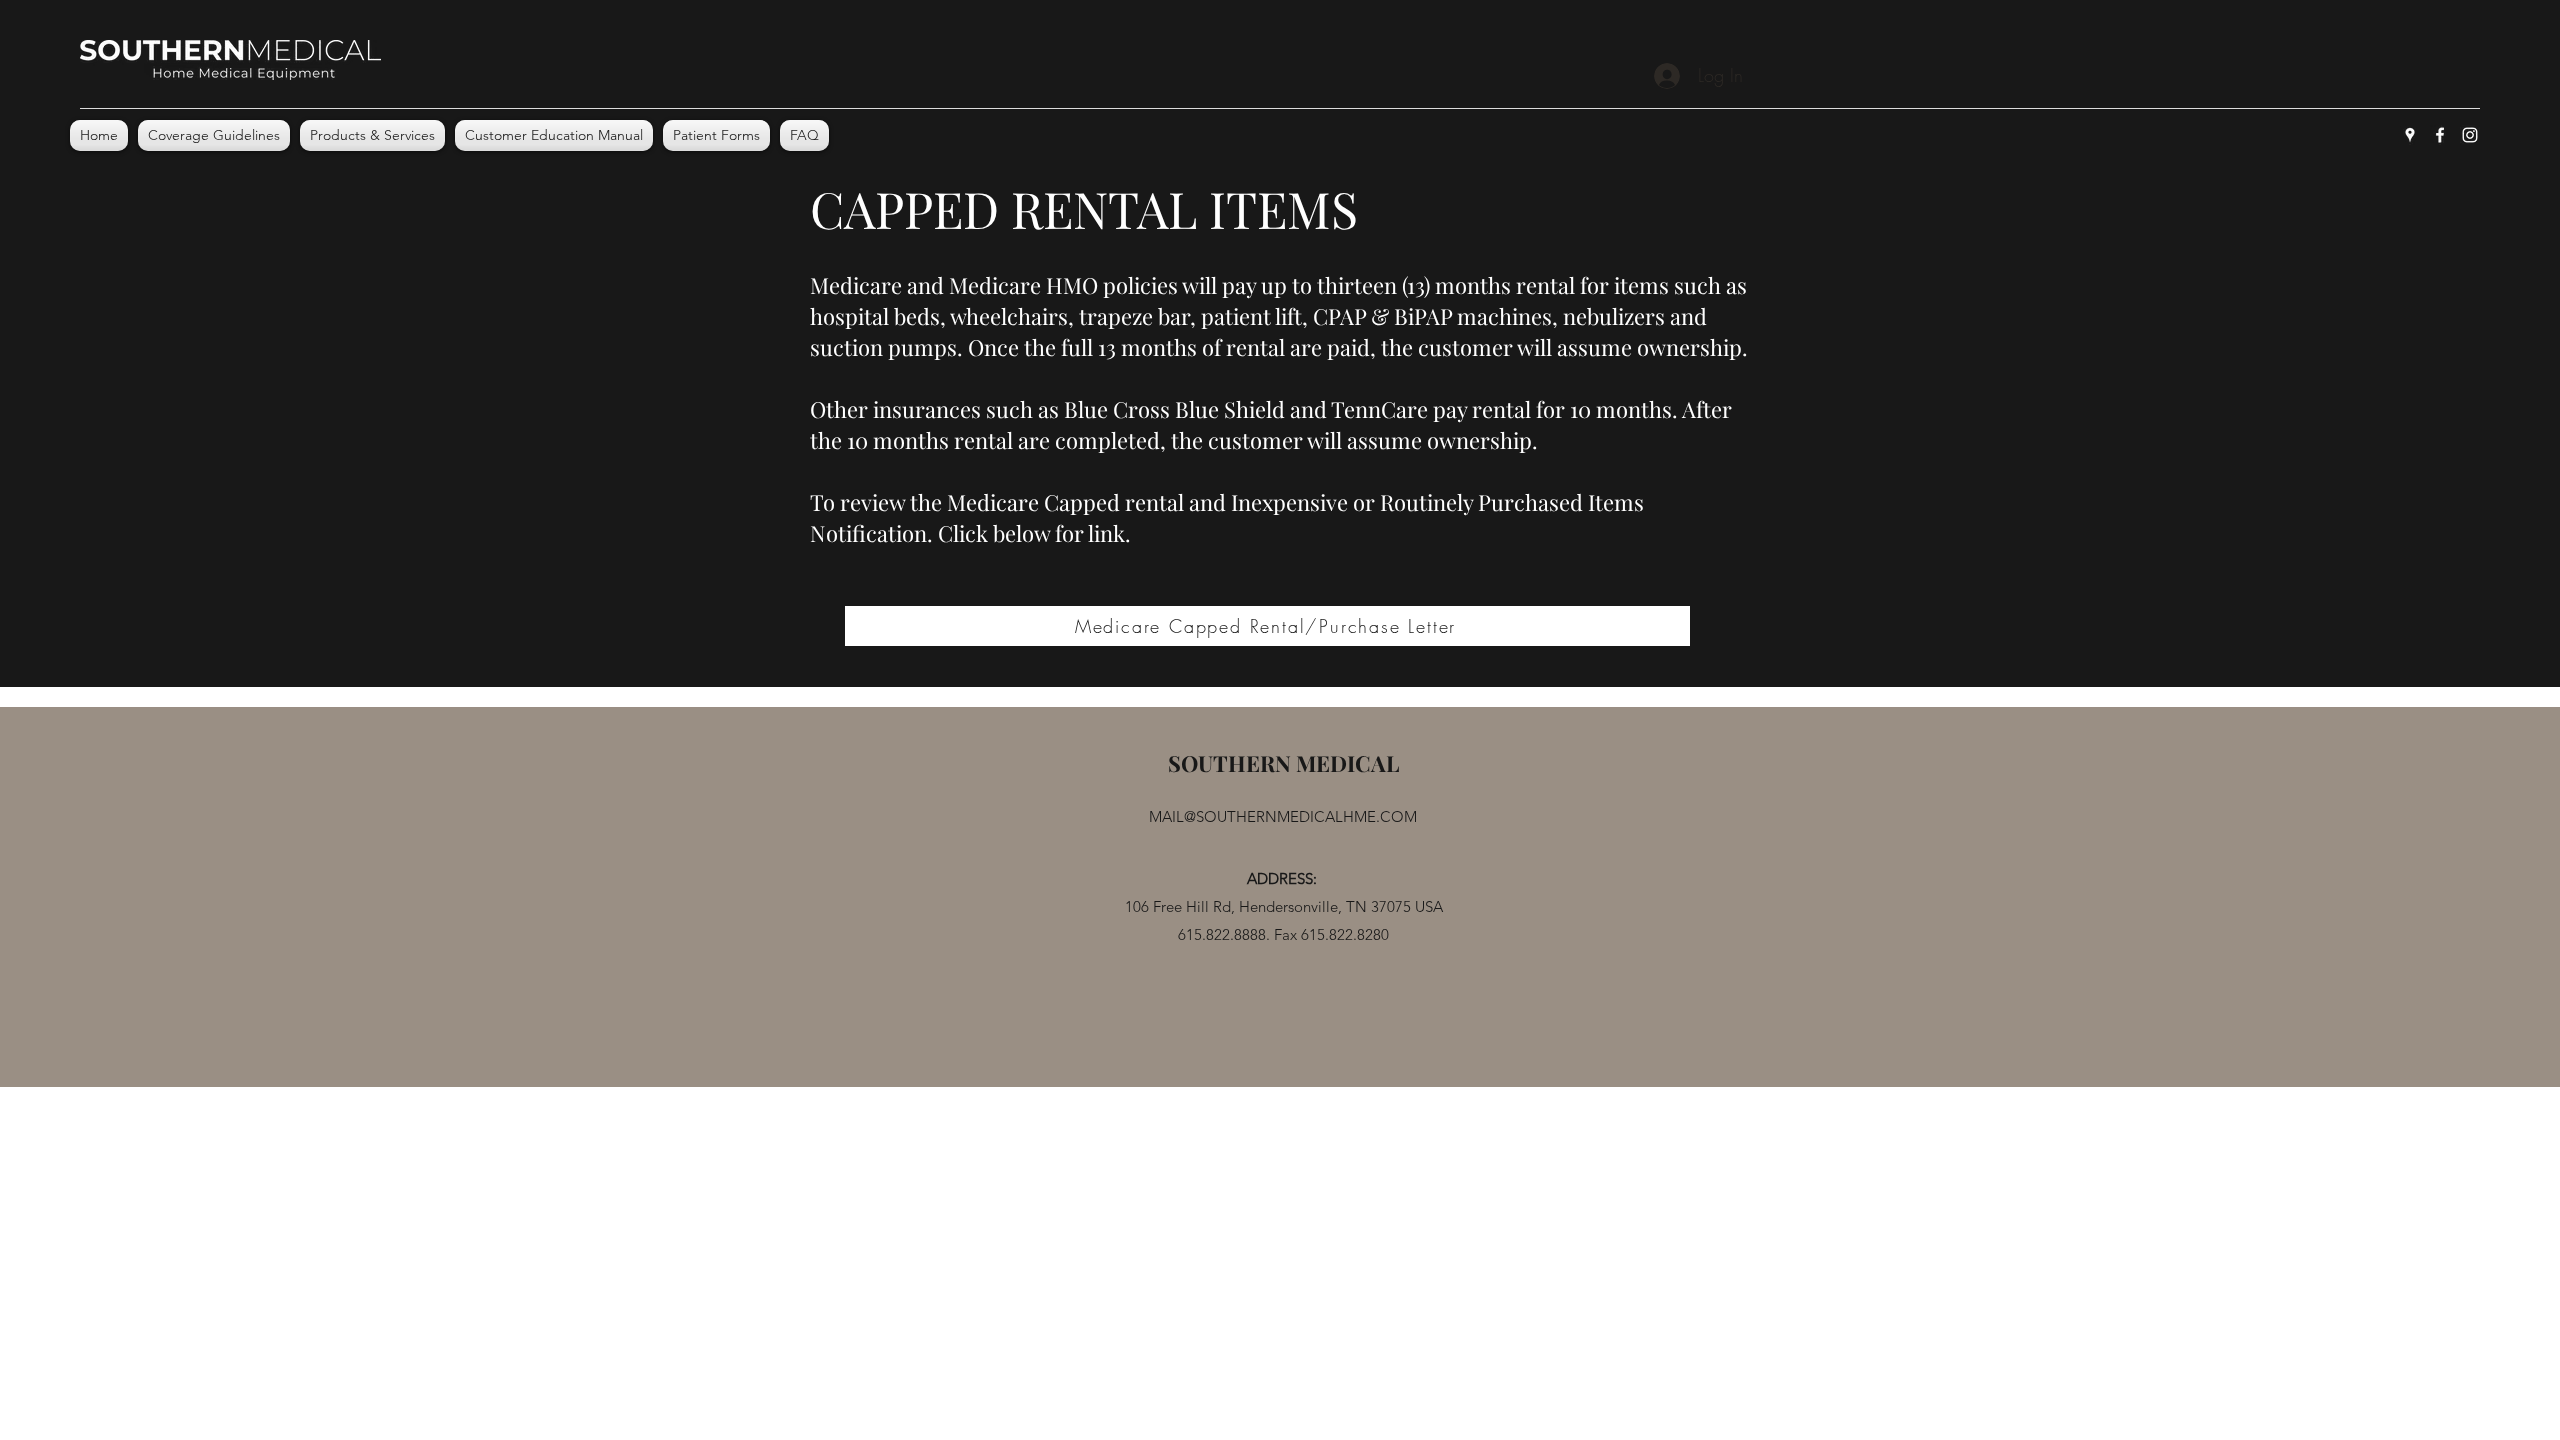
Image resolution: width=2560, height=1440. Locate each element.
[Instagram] (2470, 135)
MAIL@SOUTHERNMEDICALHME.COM (1283, 816)
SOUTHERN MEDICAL (1283, 763)
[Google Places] (2410, 135)
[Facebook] (2440, 135)
